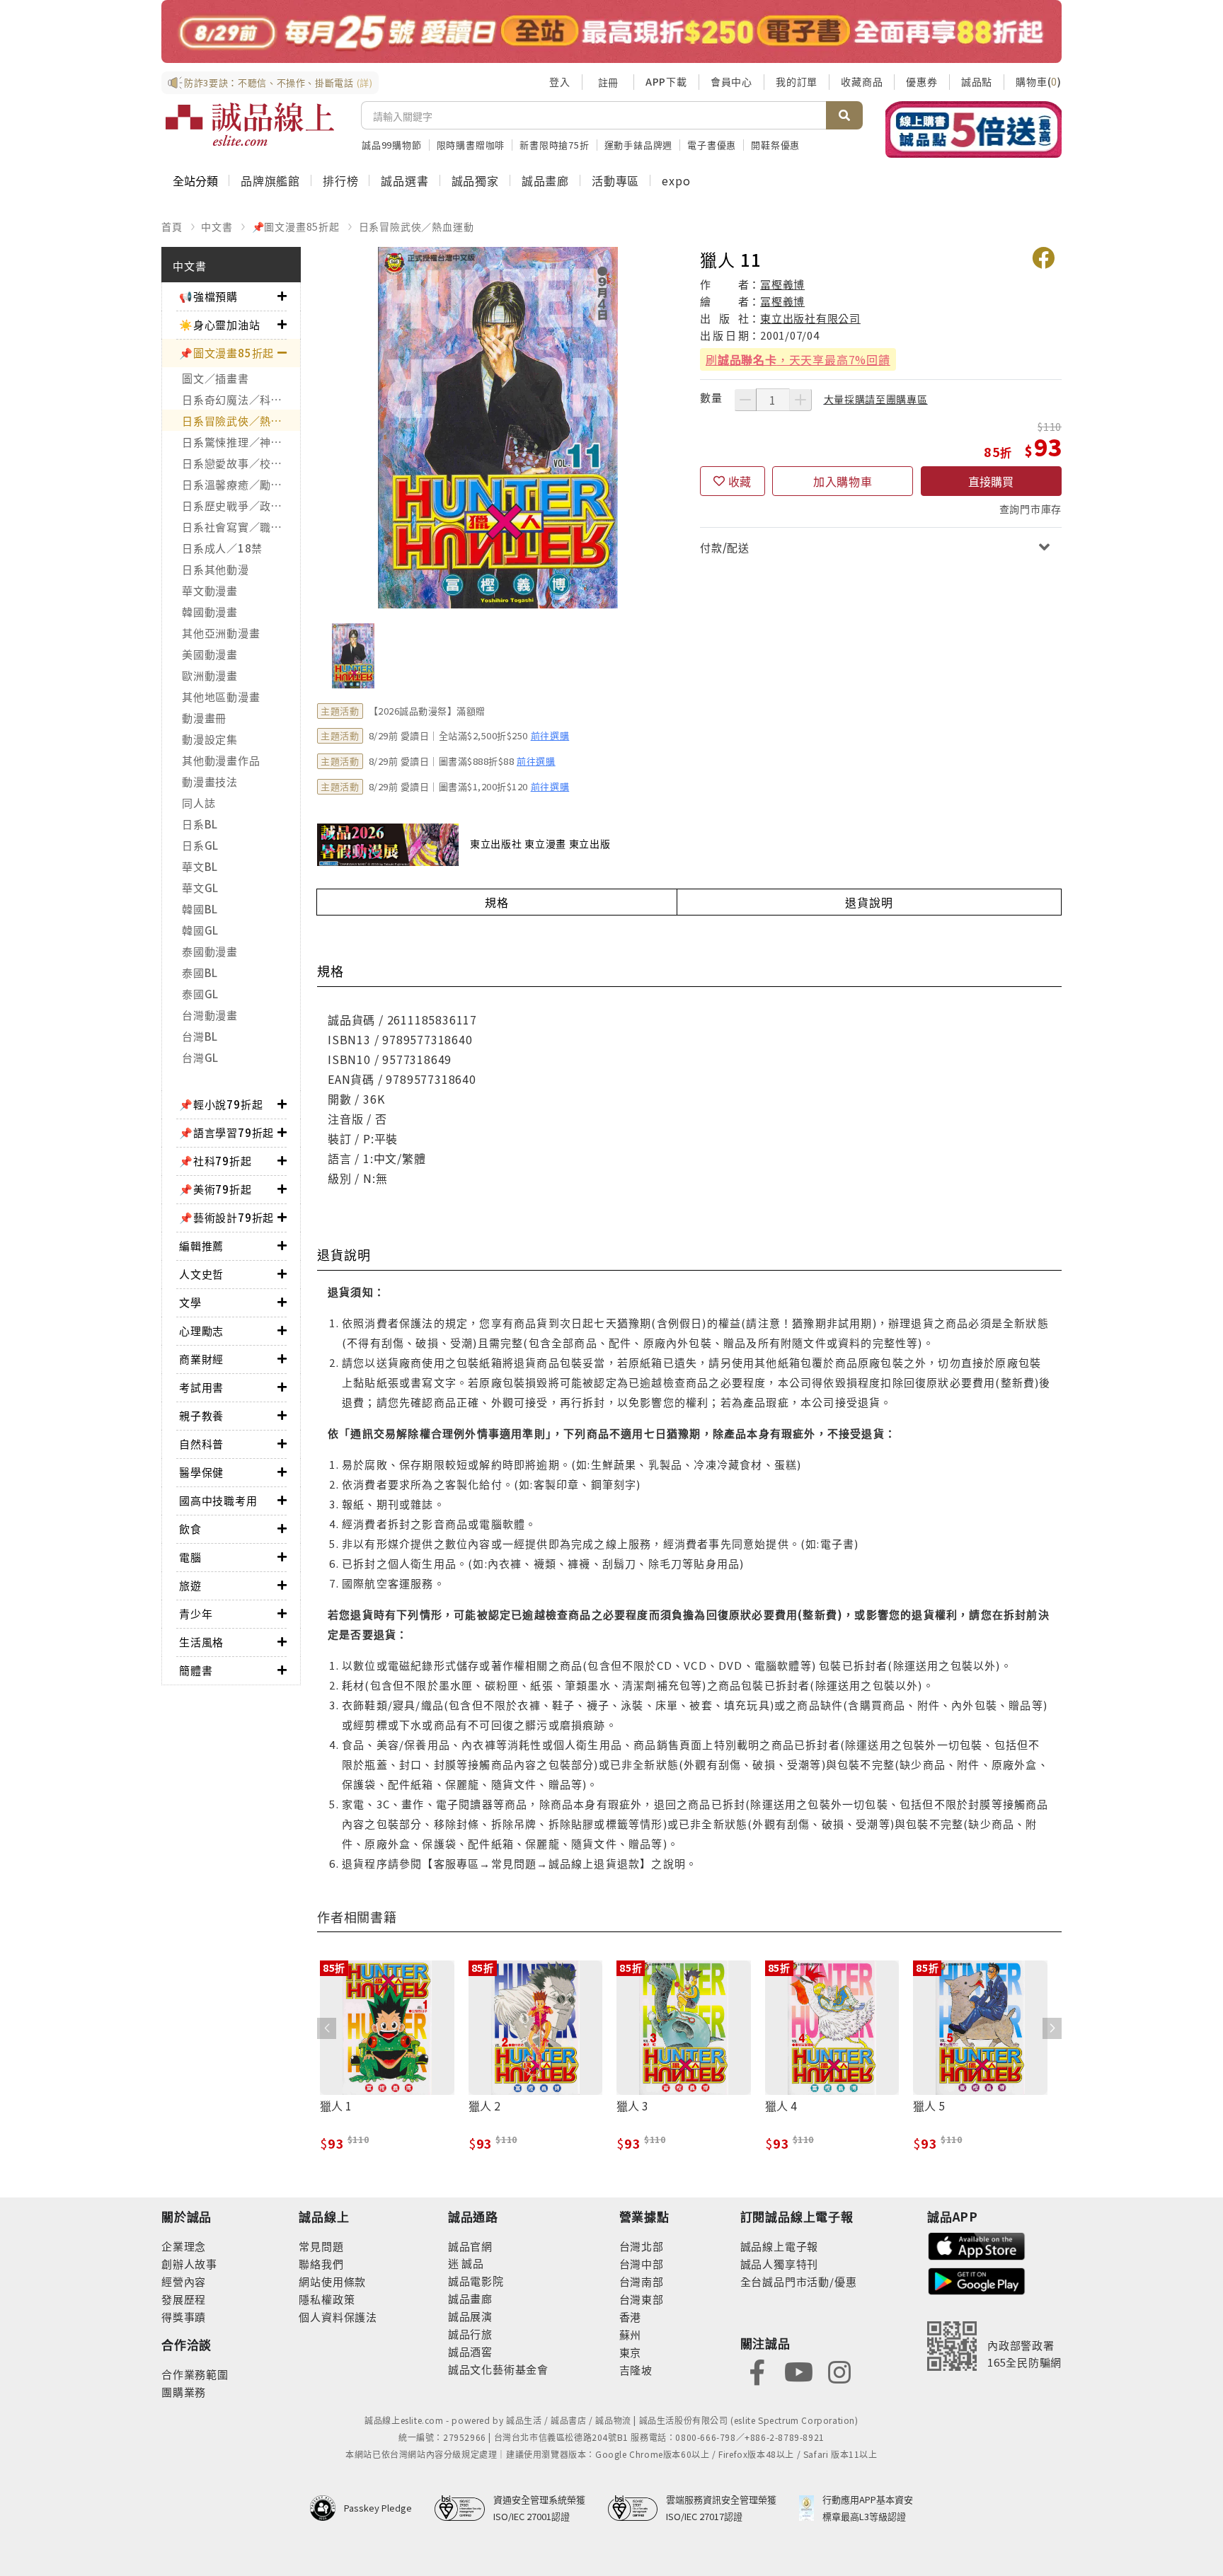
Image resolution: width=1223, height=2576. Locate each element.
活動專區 (615, 180)
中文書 (217, 226)
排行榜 (340, 180)
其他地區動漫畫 (221, 697)
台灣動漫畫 (210, 1015)
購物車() (1039, 81)
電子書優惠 (712, 145)
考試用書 (201, 1387)
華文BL (200, 866)
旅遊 (190, 1585)
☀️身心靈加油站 (220, 324)
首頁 (172, 226)
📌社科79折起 (216, 1161)
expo (676, 180)
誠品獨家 (475, 180)
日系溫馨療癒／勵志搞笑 (241, 484)
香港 (631, 2317)
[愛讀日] (611, 31)
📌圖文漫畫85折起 (296, 226)
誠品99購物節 (392, 145)
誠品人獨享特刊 (780, 2264)
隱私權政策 (327, 2299)
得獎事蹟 (184, 2317)
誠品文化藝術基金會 (498, 2369)
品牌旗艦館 (270, 180)
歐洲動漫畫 (210, 675)
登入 (560, 81)
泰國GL (200, 994)
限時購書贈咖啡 (471, 145)
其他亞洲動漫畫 (221, 633)
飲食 (190, 1529)
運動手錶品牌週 (639, 145)
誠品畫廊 (545, 180)
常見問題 (321, 2246)
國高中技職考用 (218, 1500)
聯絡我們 (321, 2264)
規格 (497, 902)
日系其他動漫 (216, 569)
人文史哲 (201, 1274)
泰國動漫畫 (210, 951)
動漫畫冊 (204, 718)
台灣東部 (642, 2299)
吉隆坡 (636, 2370)
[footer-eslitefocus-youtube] (798, 2370)
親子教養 (201, 1415)
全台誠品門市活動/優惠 (799, 2281)
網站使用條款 (332, 2281)
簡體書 (196, 1670)
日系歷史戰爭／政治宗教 (241, 506)
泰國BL (200, 972)
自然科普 (201, 1444)
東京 (631, 2352)
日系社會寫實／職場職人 (241, 527)
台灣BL (200, 1036)
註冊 (608, 82)
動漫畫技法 (210, 781)
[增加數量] (800, 400)
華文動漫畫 (210, 590)
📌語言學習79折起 (226, 1132)
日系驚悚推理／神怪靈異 (241, 442)
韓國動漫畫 (210, 612)
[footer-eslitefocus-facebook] (757, 2370)
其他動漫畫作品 (221, 760)
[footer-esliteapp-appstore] (977, 2245)
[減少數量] (745, 400)
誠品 (472, 2263)
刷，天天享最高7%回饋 (798, 359)
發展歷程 (184, 2299)
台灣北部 (642, 2246)
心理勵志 (201, 1330)
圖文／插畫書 (216, 378)
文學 (190, 1302)
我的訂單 (797, 81)
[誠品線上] (250, 125)
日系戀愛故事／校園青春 (241, 463)
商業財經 (201, 1359)
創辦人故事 (189, 2264)
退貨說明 (869, 902)
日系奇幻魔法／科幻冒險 (241, 399)
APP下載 (666, 81)
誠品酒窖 (470, 2351)
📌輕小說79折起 (221, 1104)
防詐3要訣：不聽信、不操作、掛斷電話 (279, 82)
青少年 (196, 1613)
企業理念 (184, 2246)
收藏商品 (862, 81)
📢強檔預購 (208, 296)
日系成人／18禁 (222, 548)
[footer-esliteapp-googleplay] (977, 2280)
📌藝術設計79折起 (226, 1217)
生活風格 (201, 1642)
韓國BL (200, 909)
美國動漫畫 (210, 654)
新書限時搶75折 (554, 145)
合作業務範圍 (195, 2374)
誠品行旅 (470, 2334)
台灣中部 (642, 2264)
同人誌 (199, 803)
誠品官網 (470, 2246)
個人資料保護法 (338, 2317)
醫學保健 (201, 1472)
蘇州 (631, 2334)
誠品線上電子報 (780, 2246)
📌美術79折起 (216, 1189)
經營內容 (184, 2281)
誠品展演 (470, 2316)
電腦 (190, 1557)
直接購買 (991, 481)
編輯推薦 (201, 1246)
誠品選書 (404, 180)
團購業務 (184, 2392)
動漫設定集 (210, 739)
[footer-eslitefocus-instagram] (839, 2370)
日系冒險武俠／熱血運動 (417, 226)
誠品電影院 (476, 2281)
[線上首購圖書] (974, 129)
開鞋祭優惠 (775, 145)
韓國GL (200, 930)
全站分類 (195, 180)
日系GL (200, 845)
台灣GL (200, 1057)
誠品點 (977, 81)
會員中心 (731, 81)
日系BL (200, 824)
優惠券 (921, 81)
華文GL (200, 888)
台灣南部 (642, 2281)
